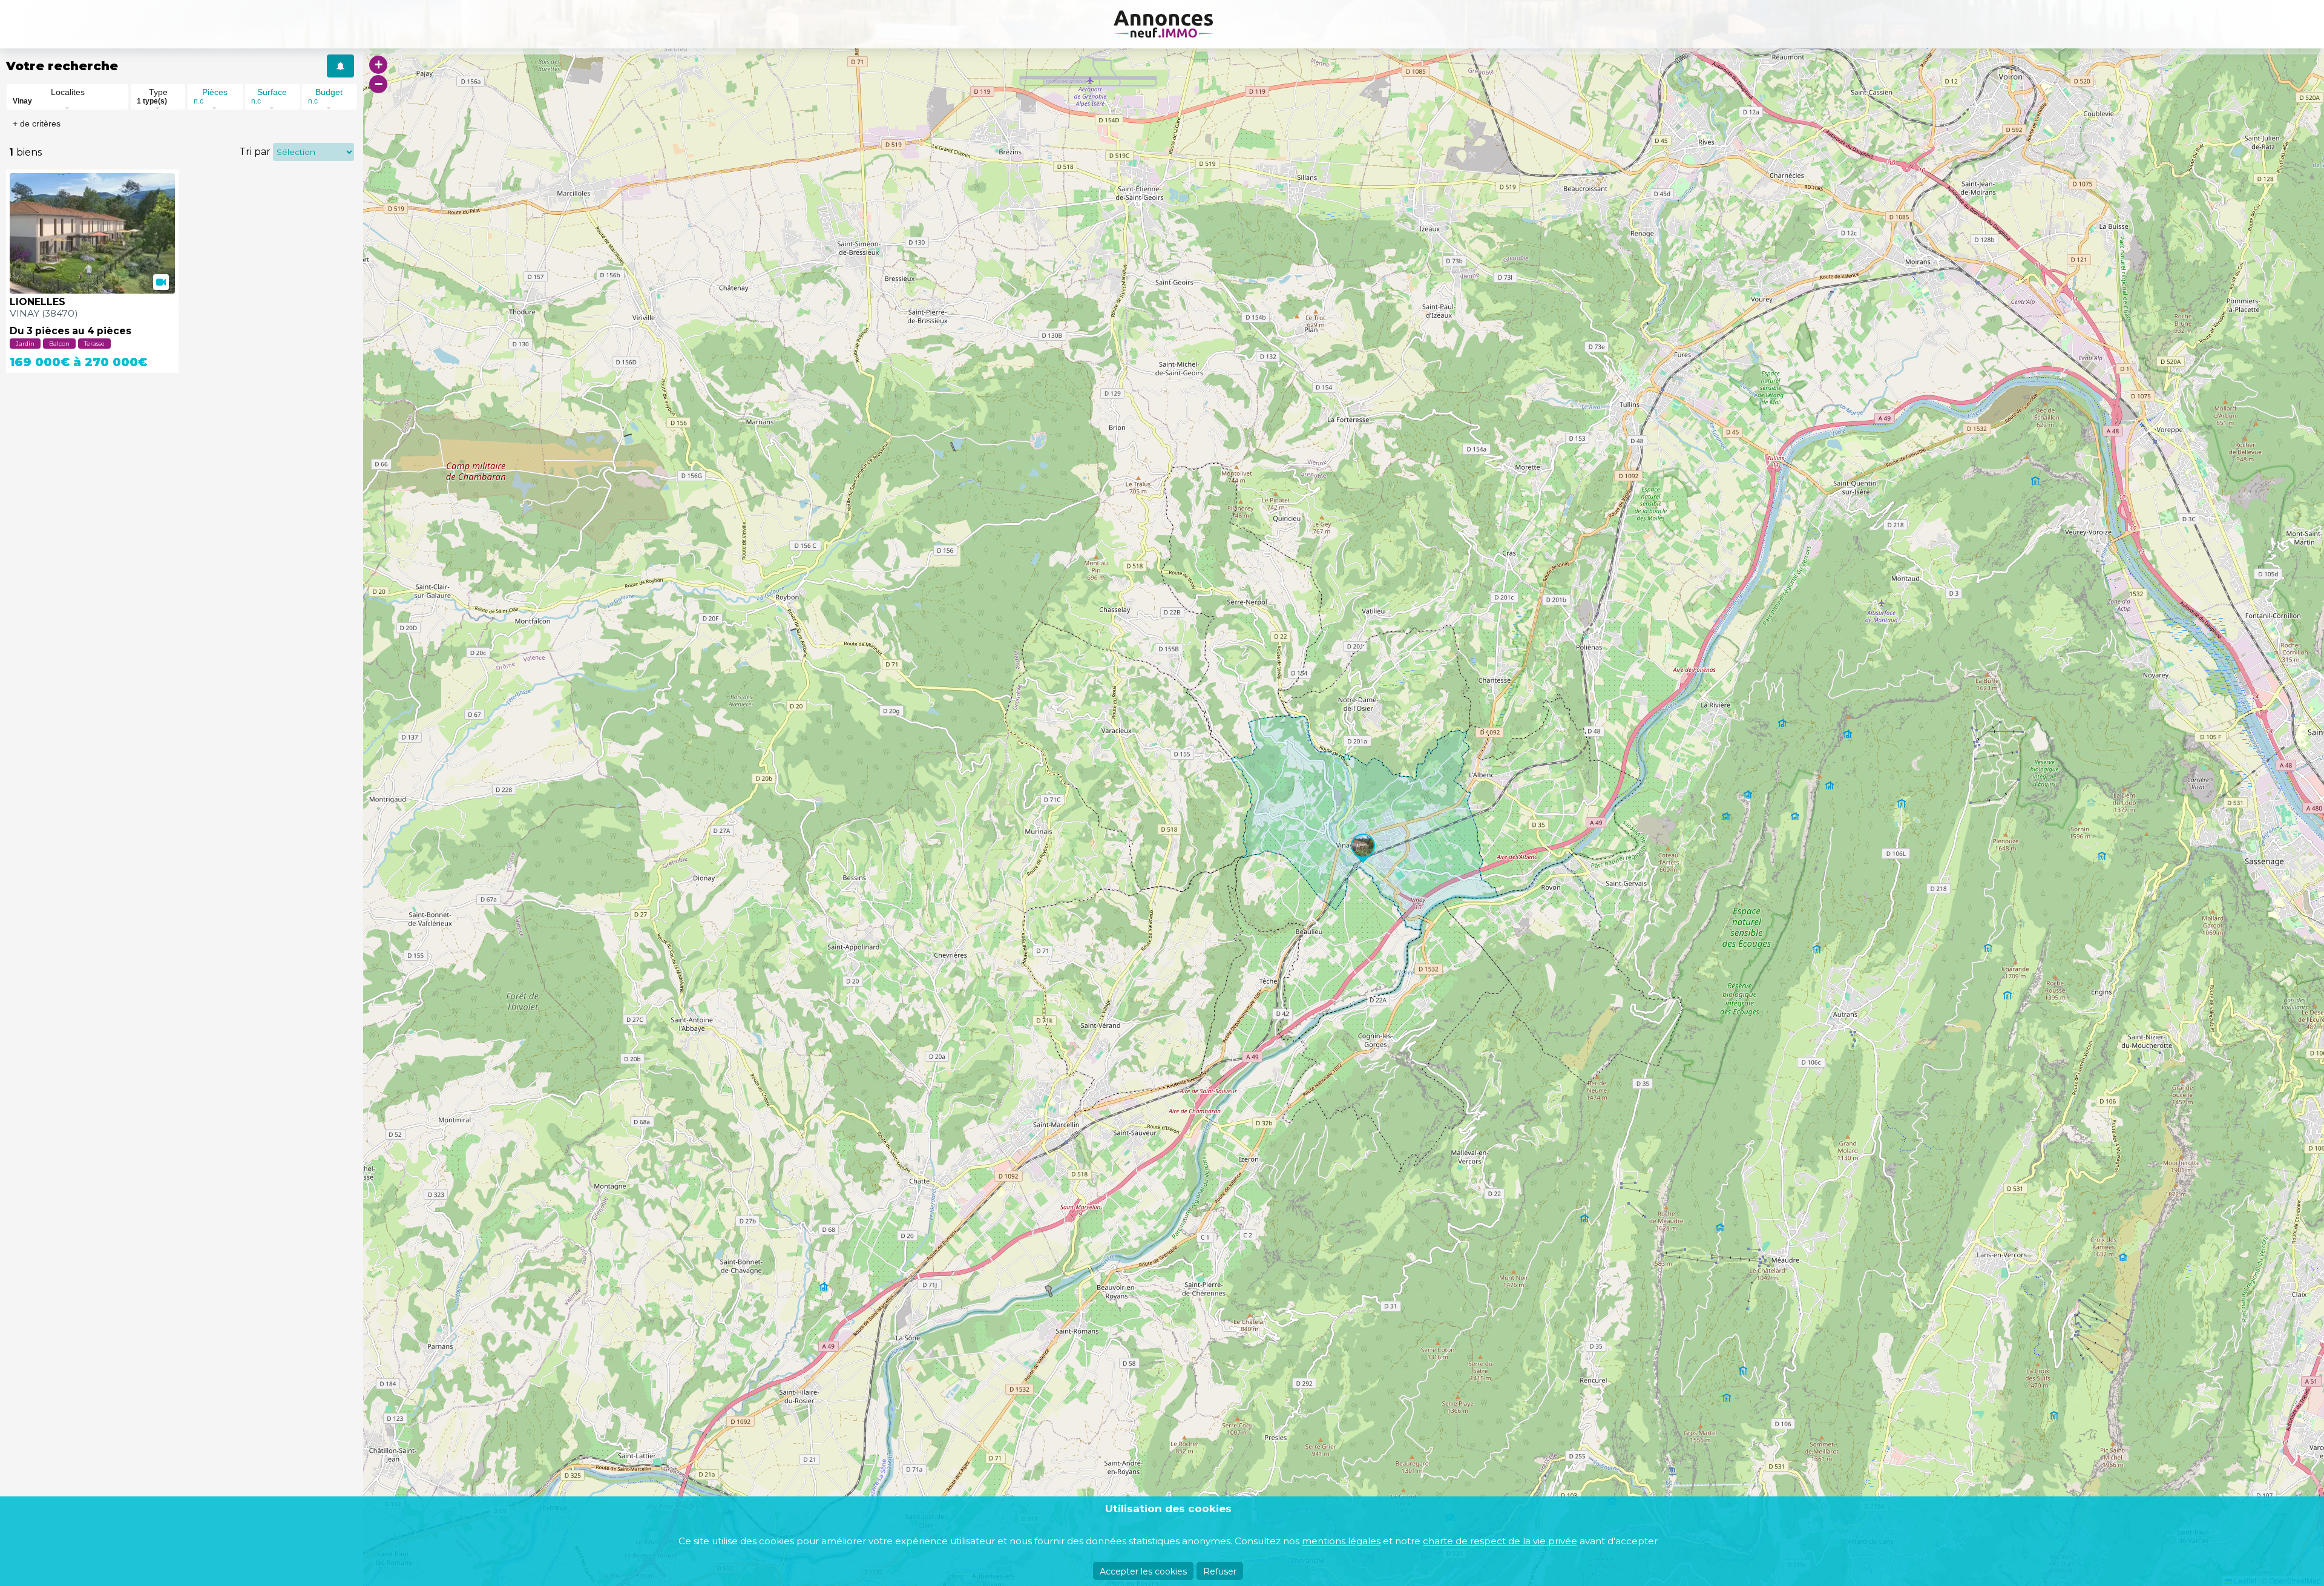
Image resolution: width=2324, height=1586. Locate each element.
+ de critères (37, 123)
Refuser (1220, 1571)
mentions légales (1341, 1541)
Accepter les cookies (1143, 1571)
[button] (1363, 846)
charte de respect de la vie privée (1500, 1541)
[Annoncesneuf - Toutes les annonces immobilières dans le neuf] (1162, 24)
